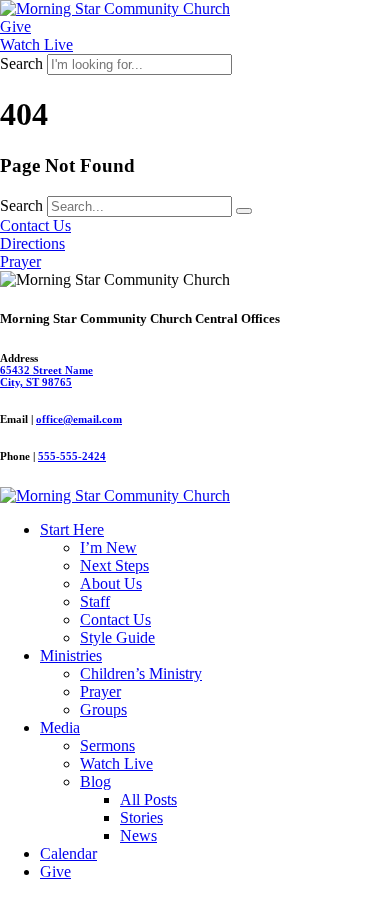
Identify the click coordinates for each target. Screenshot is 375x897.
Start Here (72, 529)
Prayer (100, 691)
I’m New (108, 547)
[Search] (244, 211)
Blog (95, 781)
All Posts (148, 799)
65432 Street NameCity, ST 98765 (46, 376)
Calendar (68, 853)
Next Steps (114, 565)
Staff (95, 601)
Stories (141, 817)
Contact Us (115, 619)
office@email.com (79, 419)
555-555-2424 (72, 456)
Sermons (107, 745)
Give (55, 871)
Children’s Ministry (141, 673)
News (138, 835)
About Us (111, 583)
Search (21, 63)
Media (60, 727)
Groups (103, 709)
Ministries (71, 655)
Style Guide (117, 637)
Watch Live (116, 763)
